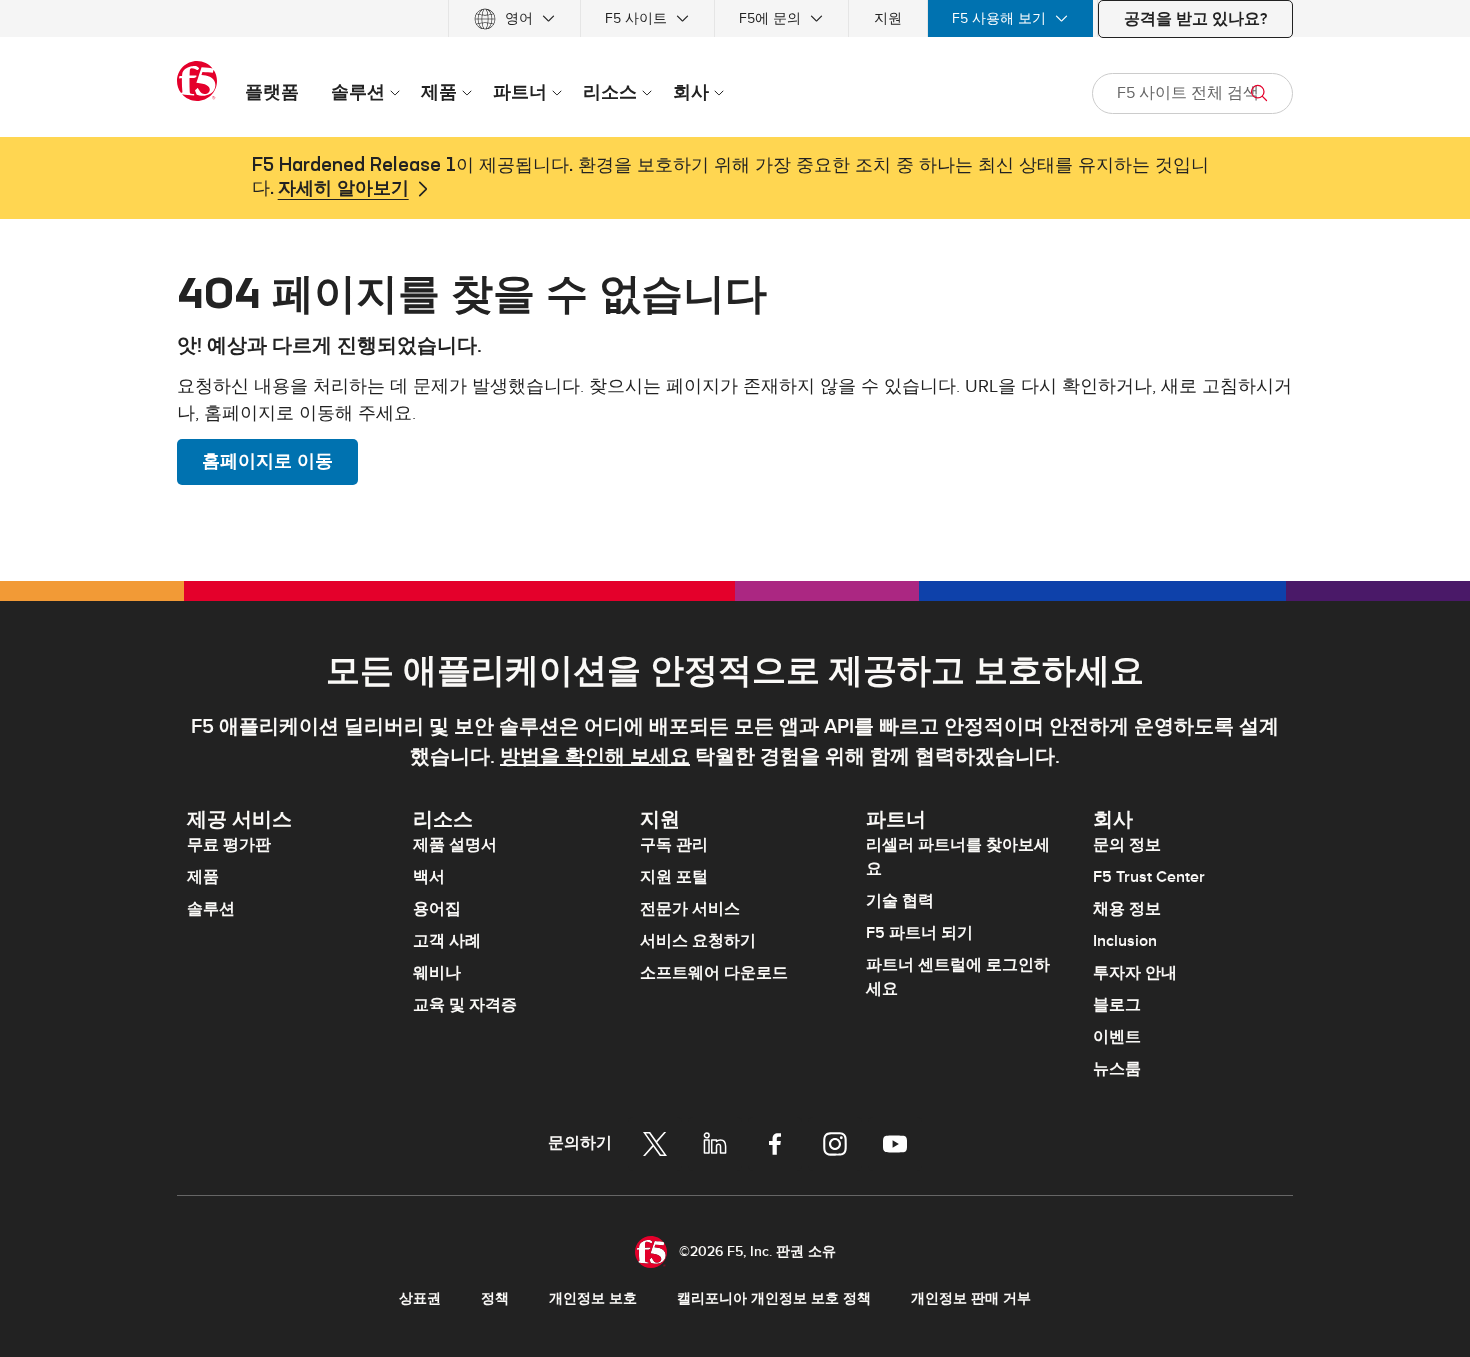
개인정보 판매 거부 (971, 1298)
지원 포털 (674, 877)
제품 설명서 (455, 845)
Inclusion (1125, 941)
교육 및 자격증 (465, 1005)
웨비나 (437, 973)
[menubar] (735, 18)
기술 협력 (900, 901)
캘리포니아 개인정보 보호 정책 (774, 1298)
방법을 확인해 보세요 (595, 757)
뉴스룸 (1117, 1069)
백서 (429, 877)
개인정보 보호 (593, 1298)
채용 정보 (1127, 909)
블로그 (1117, 1005)
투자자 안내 (1135, 973)
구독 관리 (674, 845)
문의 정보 (1127, 845)
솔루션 (211, 909)
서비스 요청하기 (698, 941)
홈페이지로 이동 (267, 461)
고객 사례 (447, 941)
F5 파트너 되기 (919, 933)
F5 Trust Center (1149, 877)
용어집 (437, 909)
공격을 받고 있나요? (1195, 19)
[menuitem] (514, 18)
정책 (495, 1298)
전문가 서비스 (690, 909)
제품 (203, 877)
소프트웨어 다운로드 (714, 973)
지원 (888, 18)
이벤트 (1117, 1037)
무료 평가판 (229, 845)
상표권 (420, 1298)
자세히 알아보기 (343, 189)
